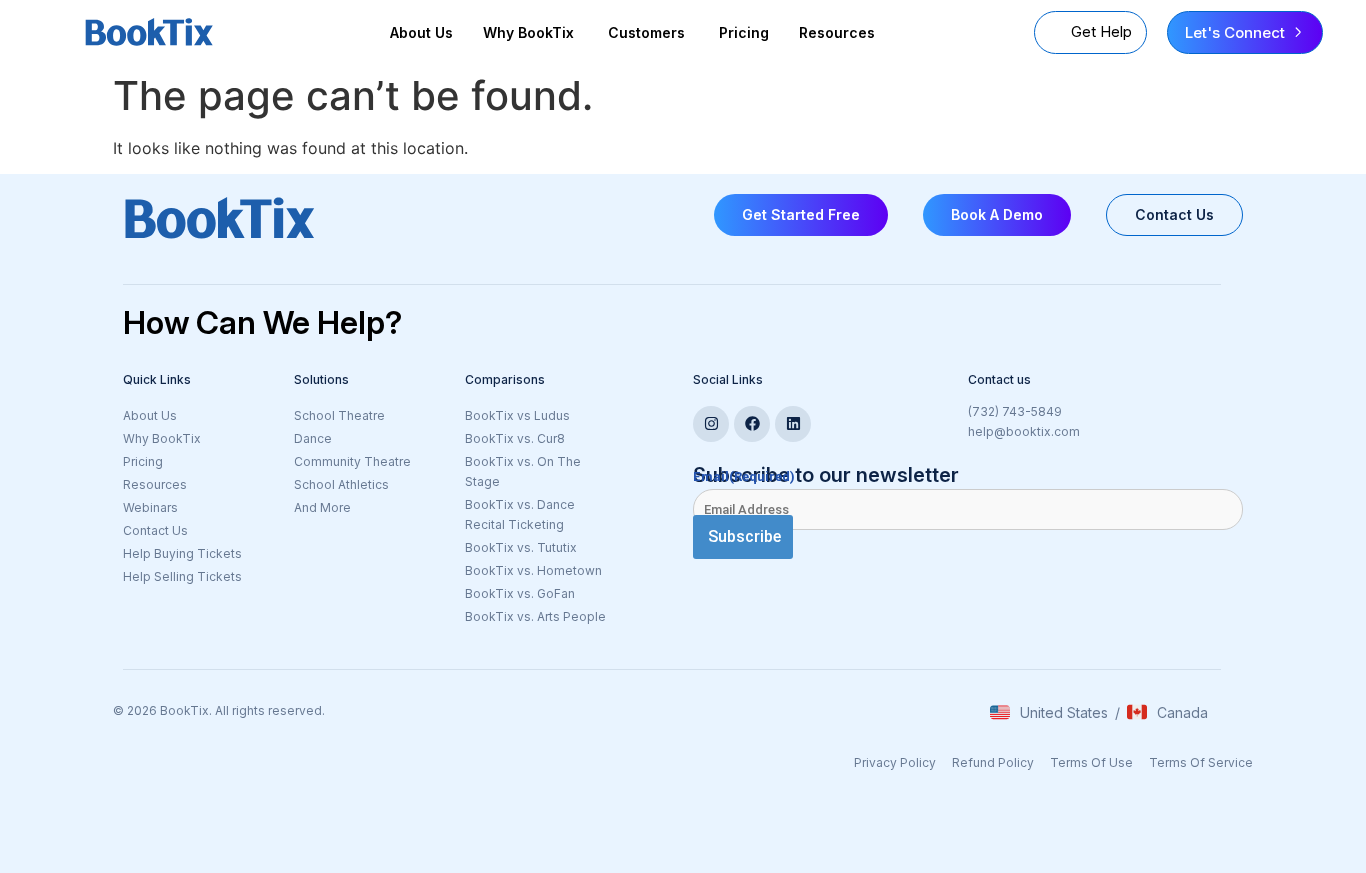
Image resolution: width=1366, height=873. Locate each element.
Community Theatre (352, 461)
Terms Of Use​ (1091, 762)
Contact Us (155, 530)
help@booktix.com (1024, 431)
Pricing (744, 32)
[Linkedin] (793, 424)
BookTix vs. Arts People (535, 616)
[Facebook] (752, 424)
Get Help (1101, 31)
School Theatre (339, 415)
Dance (313, 438)
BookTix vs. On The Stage (523, 471)
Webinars (150, 507)
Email (744, 476)
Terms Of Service (1201, 762)
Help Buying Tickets (182, 553)
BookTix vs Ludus (517, 415)
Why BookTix (162, 438)
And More (369, 509)
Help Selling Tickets (182, 576)
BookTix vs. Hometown (533, 570)
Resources (837, 32)
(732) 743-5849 (1015, 411)
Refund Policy (993, 762)
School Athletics (341, 484)
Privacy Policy (895, 762)
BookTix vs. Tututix (521, 547)
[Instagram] (711, 424)
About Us (421, 32)
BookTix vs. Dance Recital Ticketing (520, 514)
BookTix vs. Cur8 (515, 438)
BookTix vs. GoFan (520, 593)
